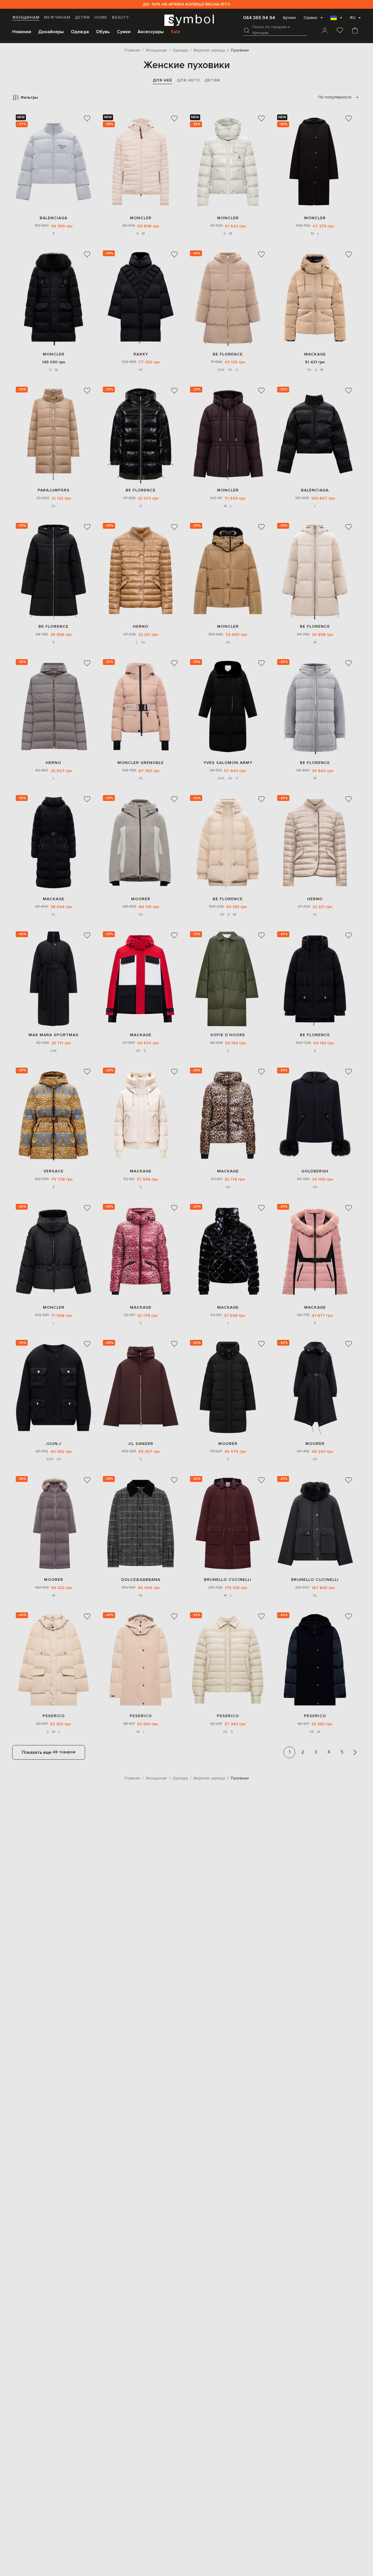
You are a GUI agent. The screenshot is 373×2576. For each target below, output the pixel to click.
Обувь (103, 32)
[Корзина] (355, 31)
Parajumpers (54, 490)
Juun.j (53, 1444)
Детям (82, 17)
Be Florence (228, 354)
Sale (175, 32)
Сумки (124, 32)
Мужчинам (57, 17)
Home (101, 17)
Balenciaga (53, 218)
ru (353, 18)
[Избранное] (340, 31)
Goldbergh (315, 1171)
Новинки (22, 32)
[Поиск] (247, 30)
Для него (188, 80)
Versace (53, 1171)
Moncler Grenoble (141, 763)
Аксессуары (151, 32)
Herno (141, 626)
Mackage (315, 354)
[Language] (336, 20)
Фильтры (29, 97)
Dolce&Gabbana (141, 1580)
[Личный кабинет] (325, 31)
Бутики (289, 18)
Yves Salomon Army (228, 763)
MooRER (141, 899)
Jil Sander (141, 1444)
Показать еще (49, 1752)
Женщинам (26, 17)
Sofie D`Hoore (228, 1035)
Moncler (141, 218)
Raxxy (141, 354)
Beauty (120, 17)
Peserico (54, 1716)
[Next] (355, 1752)
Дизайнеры (51, 32)
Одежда (80, 32)
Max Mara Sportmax (53, 1035)
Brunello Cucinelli (228, 1580)
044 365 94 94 (259, 18)
